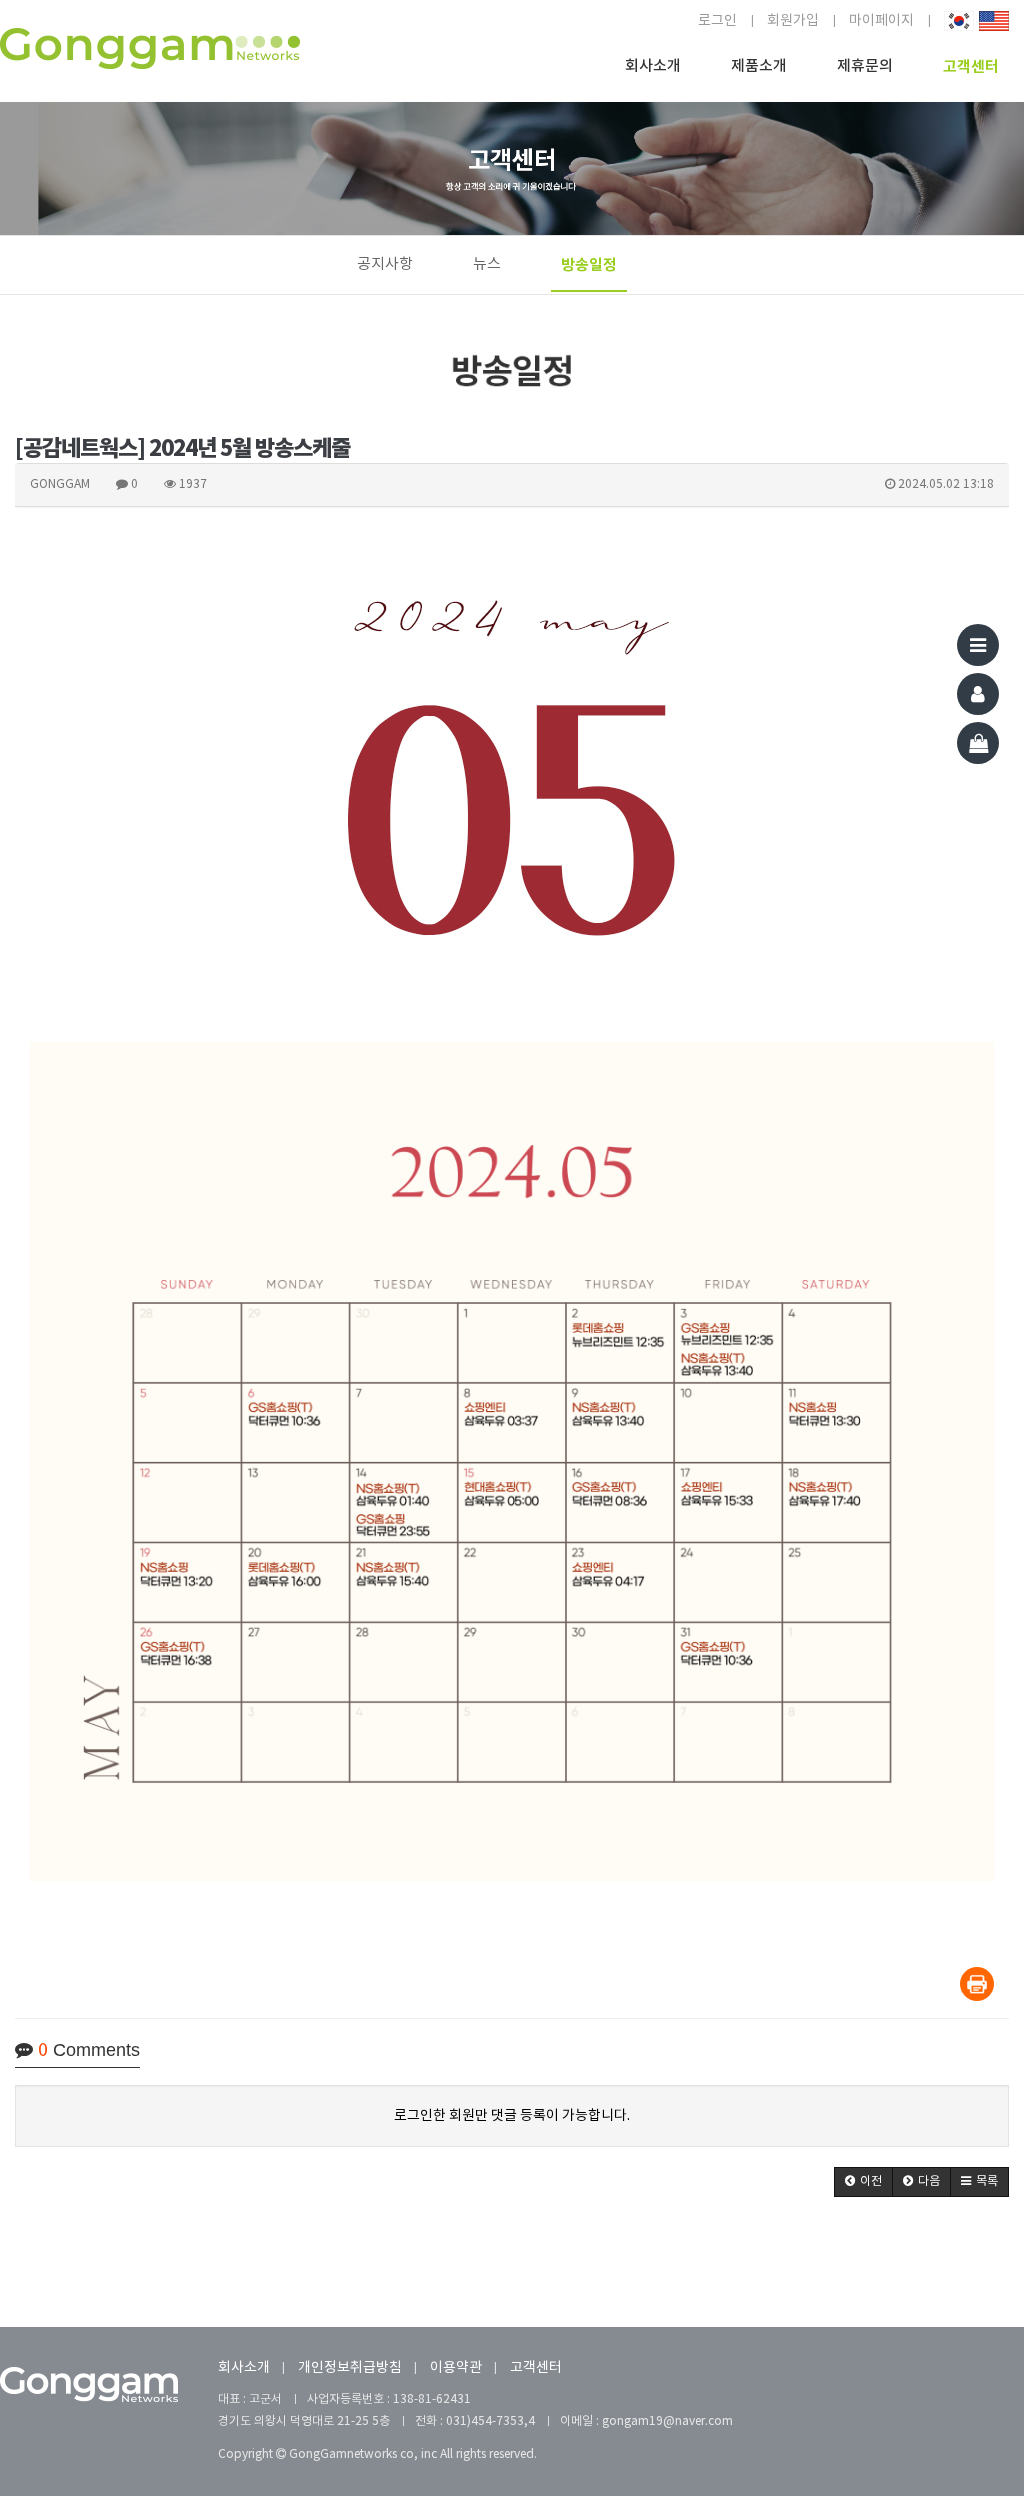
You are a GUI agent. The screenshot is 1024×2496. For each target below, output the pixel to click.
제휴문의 (865, 66)
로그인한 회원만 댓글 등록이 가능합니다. (512, 2116)
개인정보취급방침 (350, 2368)
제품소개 (759, 66)
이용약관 (456, 2368)
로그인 (717, 21)
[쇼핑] (978, 743)
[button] (863, 2182)
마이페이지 (881, 21)
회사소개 (653, 66)
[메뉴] (978, 645)
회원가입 (793, 21)
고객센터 (971, 67)
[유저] (978, 694)
